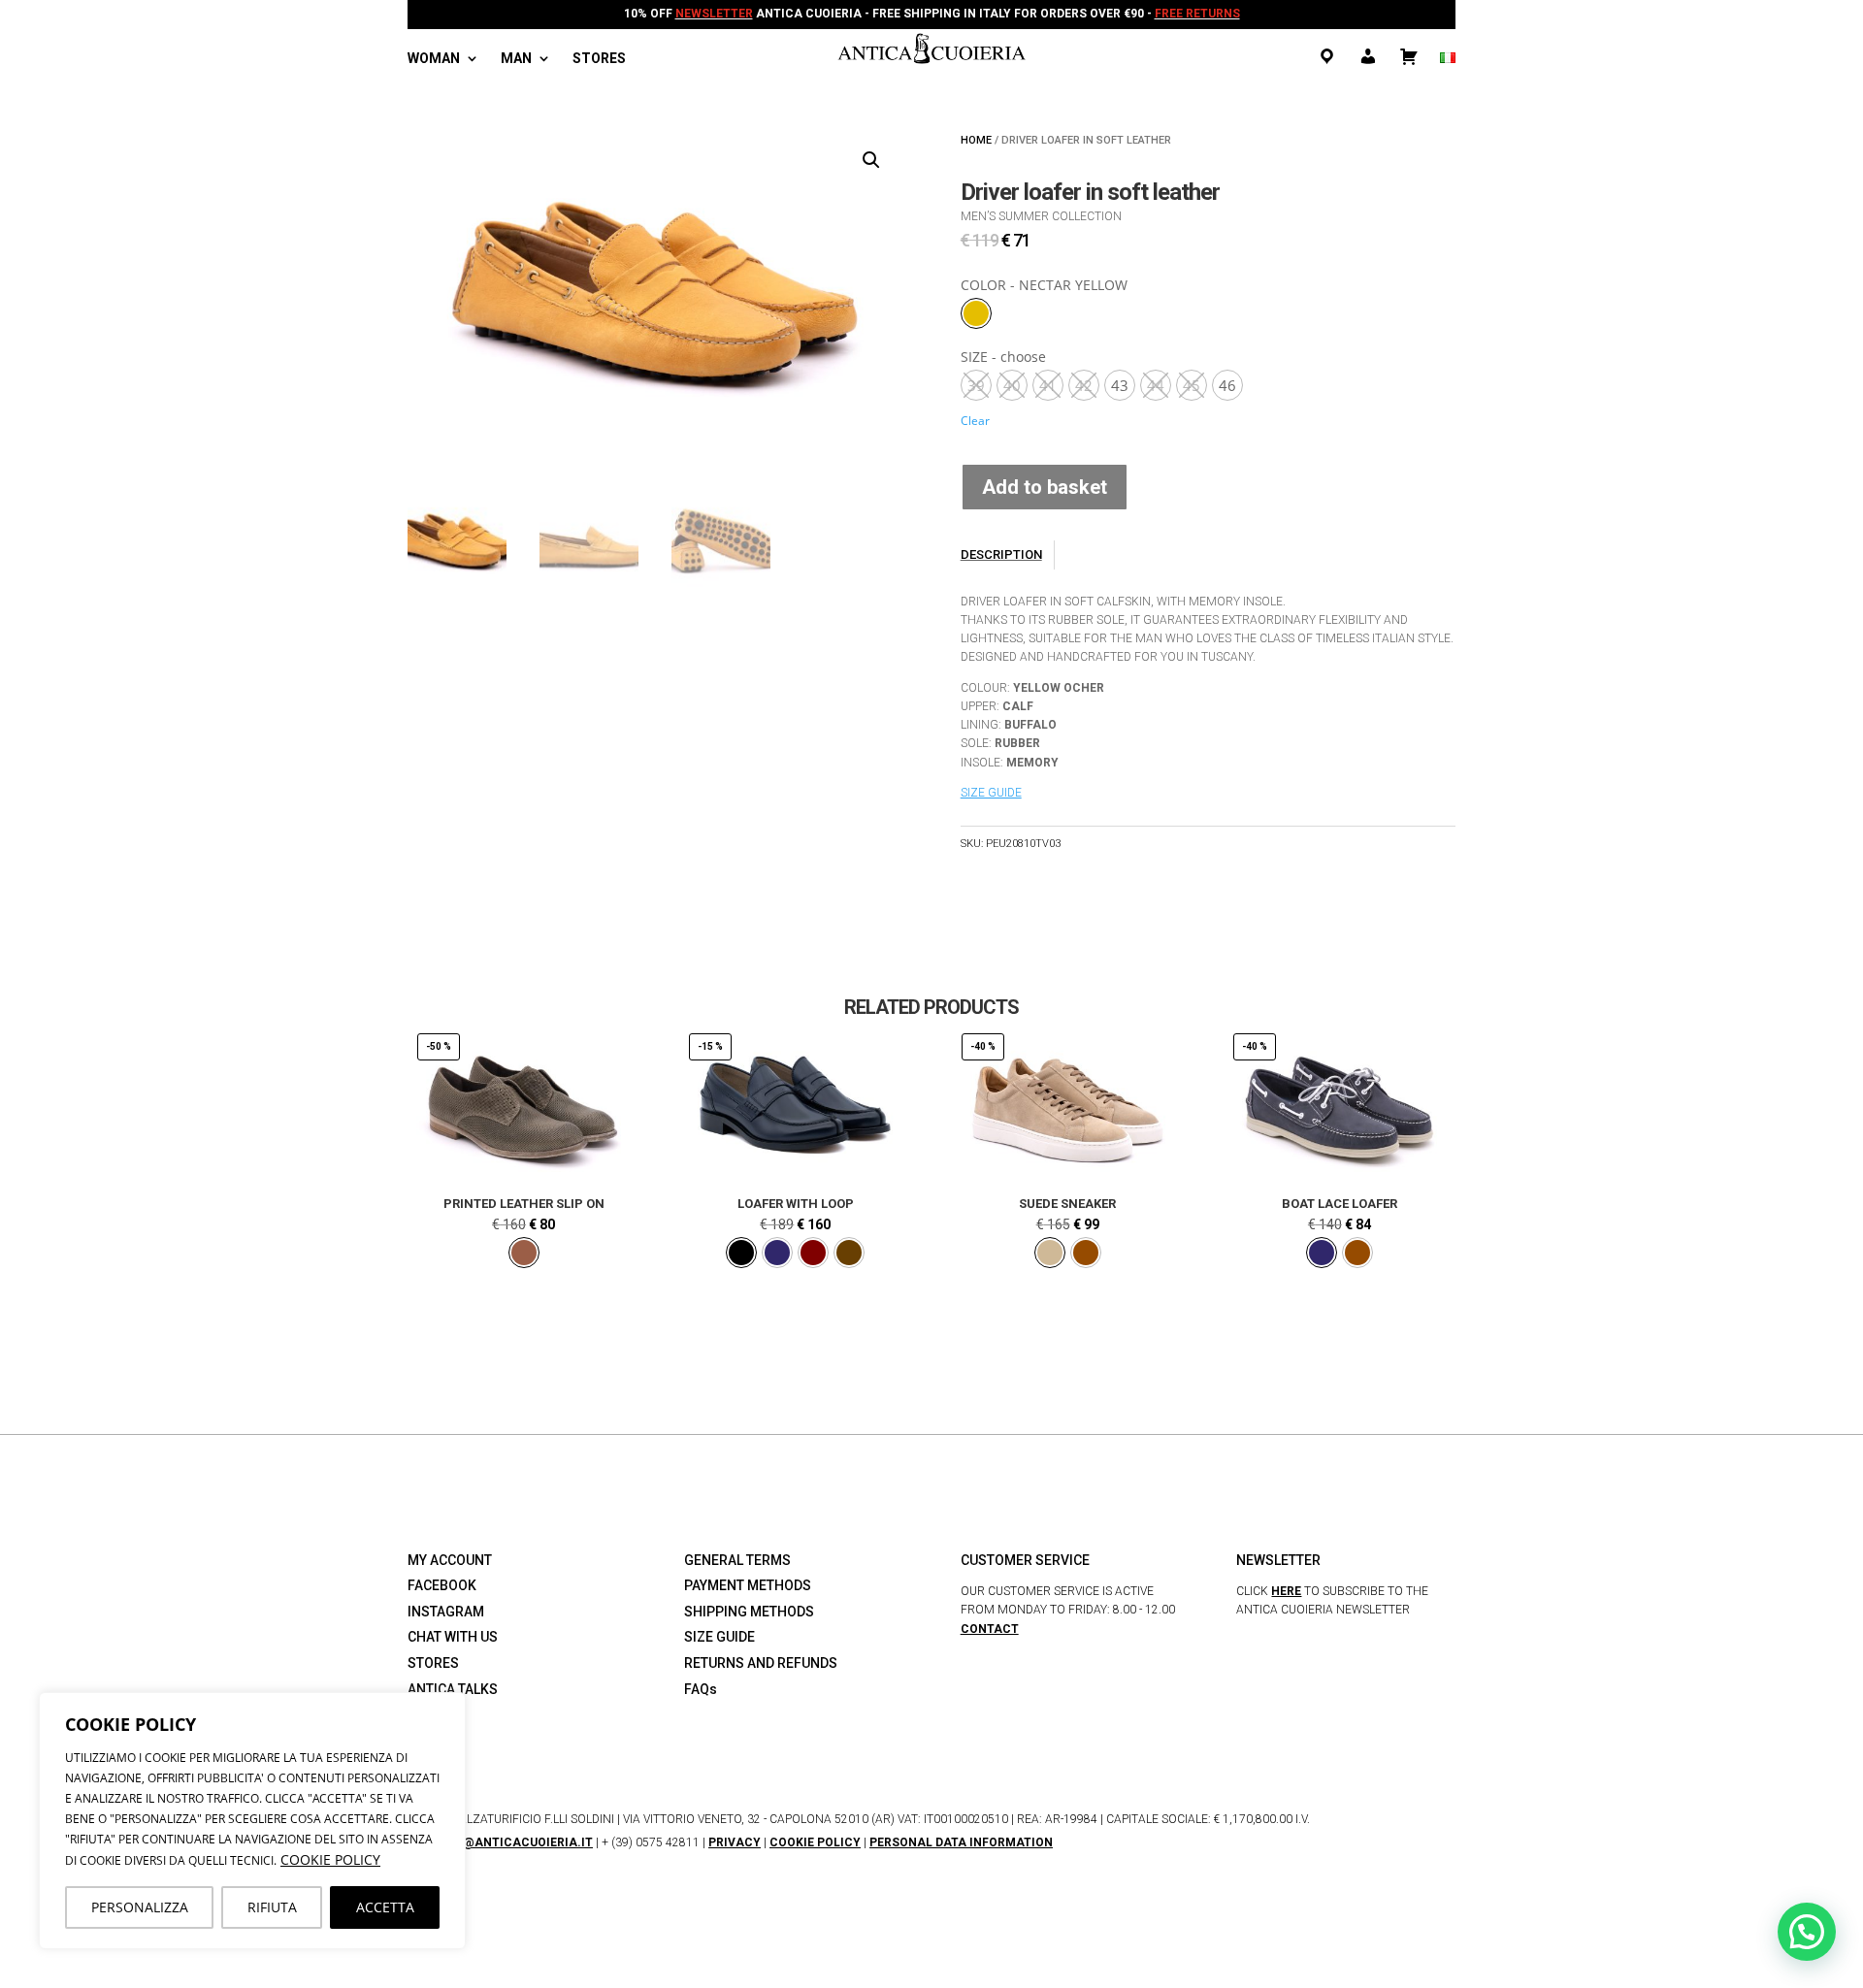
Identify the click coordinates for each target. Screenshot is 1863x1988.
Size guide (991, 793)
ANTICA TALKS (453, 1689)
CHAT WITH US (453, 1637)
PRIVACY (735, 1842)
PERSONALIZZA (140, 1907)
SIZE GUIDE (719, 1637)
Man (516, 59)
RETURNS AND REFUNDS (761, 1663)
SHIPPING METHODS (749, 1612)
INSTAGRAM (446, 1612)
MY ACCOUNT (450, 1560)
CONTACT (990, 1629)
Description (1001, 554)
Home (976, 140)
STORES (433, 1663)
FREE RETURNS (1197, 14)
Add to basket (1045, 487)
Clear (975, 421)
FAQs (701, 1689)
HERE (1286, 1591)
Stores (599, 59)
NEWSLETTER (714, 14)
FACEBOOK (442, 1585)
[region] (252, 1821)
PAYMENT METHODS (748, 1585)
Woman (434, 59)
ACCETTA (385, 1907)
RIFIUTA (272, 1907)
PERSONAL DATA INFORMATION (961, 1842)
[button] (871, 160)
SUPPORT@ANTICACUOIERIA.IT (500, 1842)
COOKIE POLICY (330, 1859)
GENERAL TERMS (737, 1560)
